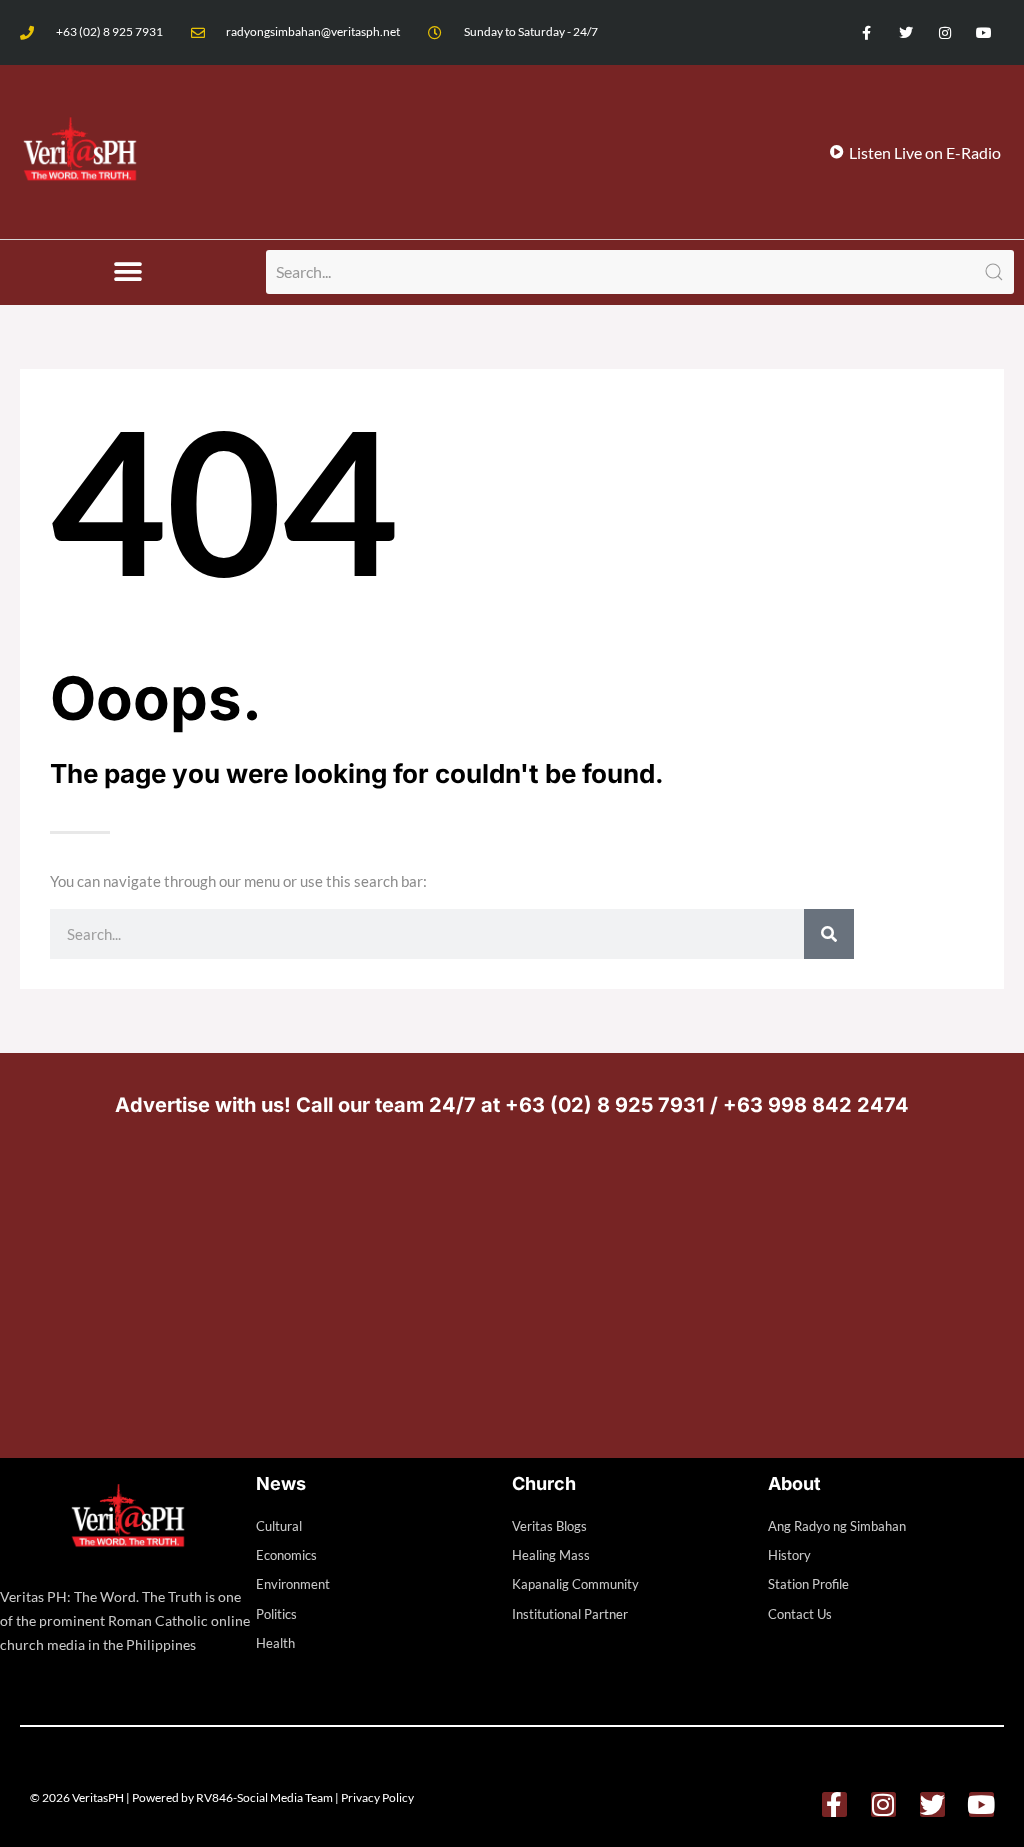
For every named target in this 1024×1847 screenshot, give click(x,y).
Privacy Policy (377, 1797)
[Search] (829, 934)
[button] (128, 272)
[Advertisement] (512, 1283)
